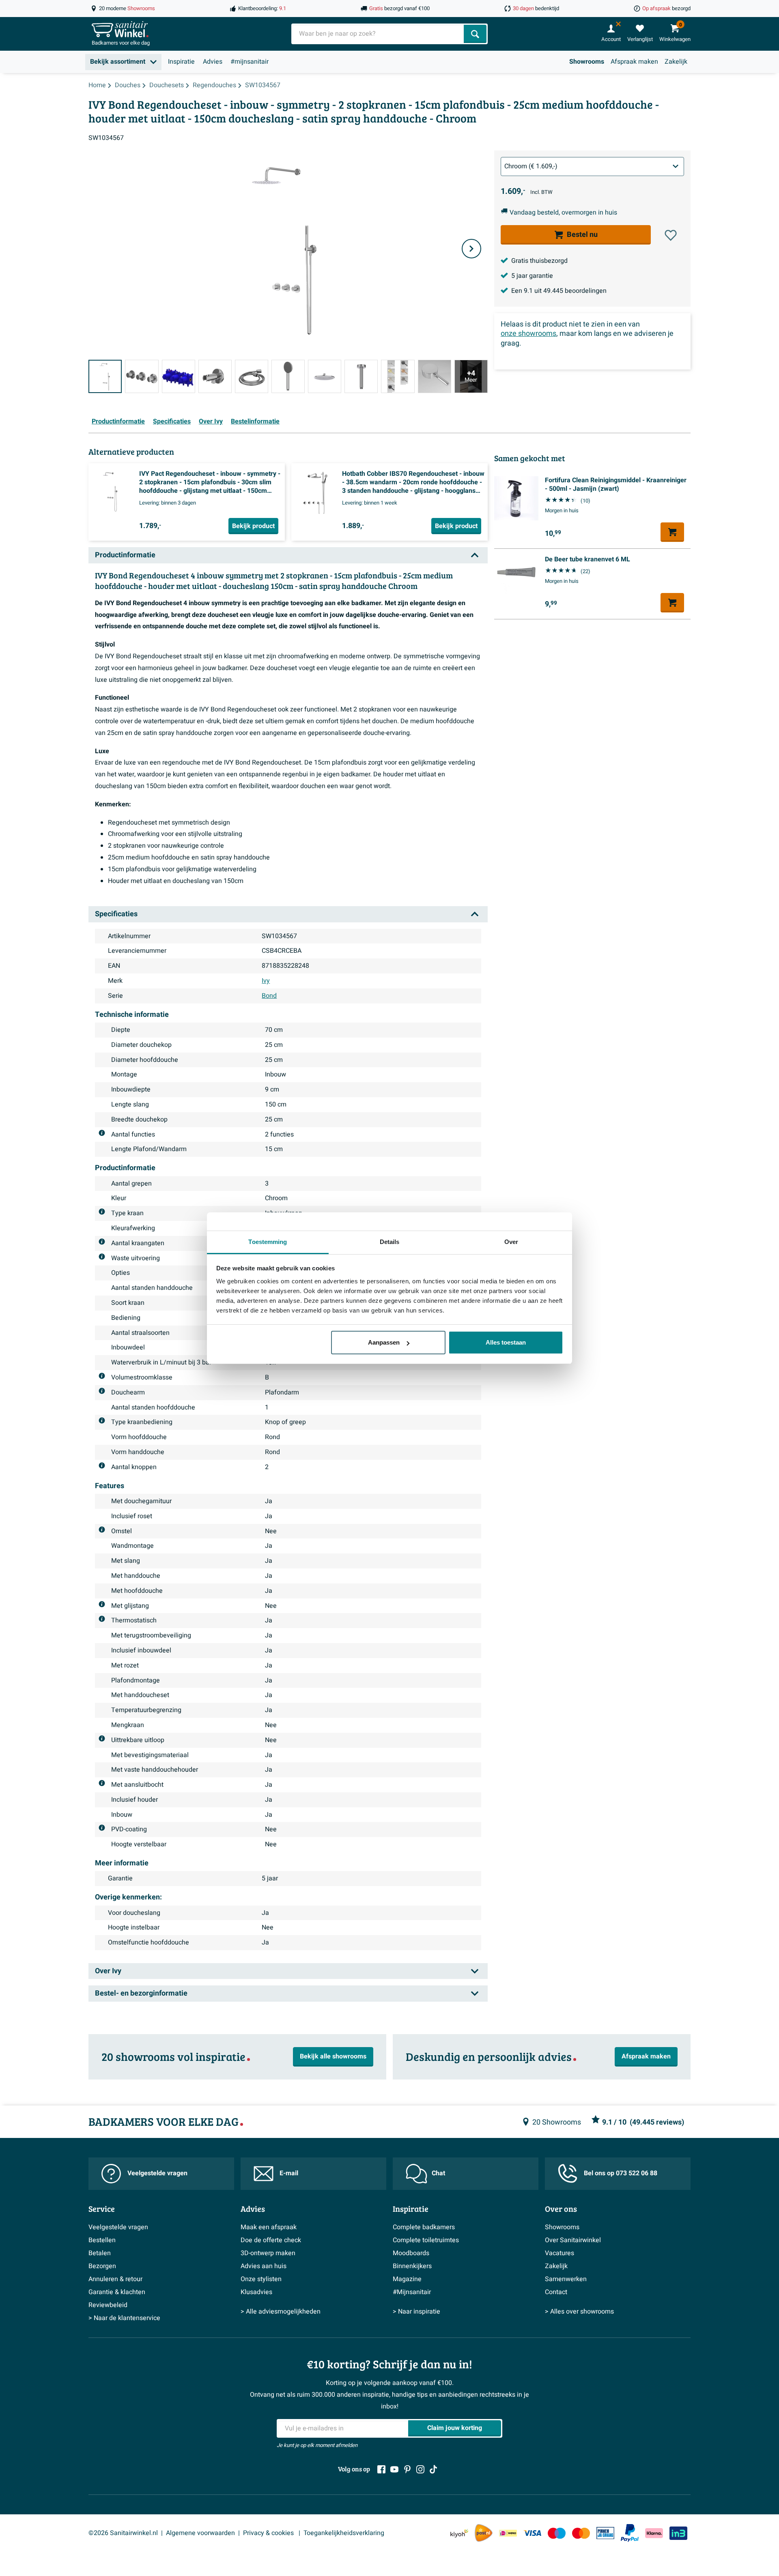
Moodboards (411, 2253)
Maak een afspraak (269, 2227)
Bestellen (102, 2240)
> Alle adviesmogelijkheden (281, 2312)
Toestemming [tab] (268, 1242)
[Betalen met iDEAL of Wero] (508, 2533)
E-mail (289, 2173)
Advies (213, 62)
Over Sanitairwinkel (573, 2240)
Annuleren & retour (115, 2279)
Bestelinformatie (255, 421)
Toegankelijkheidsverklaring (344, 2533)
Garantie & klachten (117, 2292)
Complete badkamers (424, 2227)
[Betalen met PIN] (605, 2533)
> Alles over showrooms (579, 2312)
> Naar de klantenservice (124, 2318)
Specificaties (172, 421)
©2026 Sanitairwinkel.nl (123, 2533)
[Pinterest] (407, 2469)
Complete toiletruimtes (426, 2240)
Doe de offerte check (271, 2240)
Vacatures (560, 2253)
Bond (269, 996)
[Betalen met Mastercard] (581, 2533)
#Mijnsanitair (412, 2292)
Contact (556, 2292)
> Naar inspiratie (416, 2312)
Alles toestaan (506, 1342)
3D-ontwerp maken (268, 2253)
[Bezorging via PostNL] (484, 2533)
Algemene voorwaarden (200, 2533)
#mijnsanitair (250, 62)
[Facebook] (381, 2469)
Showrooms (587, 62)
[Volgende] (471, 249)
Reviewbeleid (108, 2305)
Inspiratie (181, 62)
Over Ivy (211, 421)
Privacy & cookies (269, 2533)
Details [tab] (390, 1242)
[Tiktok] (433, 2469)
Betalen (100, 2253)
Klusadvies (256, 2292)
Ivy (266, 981)
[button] (671, 235)
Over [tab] (511, 1242)
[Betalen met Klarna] (654, 2533)
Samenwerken (566, 2279)
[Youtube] (394, 2469)
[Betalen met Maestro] (557, 2533)
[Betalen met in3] (678, 2533)
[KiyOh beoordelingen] (459, 2533)
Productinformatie (118, 421)
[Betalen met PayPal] (630, 2533)
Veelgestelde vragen (157, 2173)
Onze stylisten (261, 2279)
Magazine (407, 2279)
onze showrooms (528, 334)
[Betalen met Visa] (532, 2533)
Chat (438, 2173)
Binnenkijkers (412, 2266)
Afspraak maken (634, 62)
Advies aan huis (264, 2266)
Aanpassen (384, 1342)
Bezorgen (102, 2266)
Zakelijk (676, 62)
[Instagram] (420, 2469)
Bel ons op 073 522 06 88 (621, 2173)
